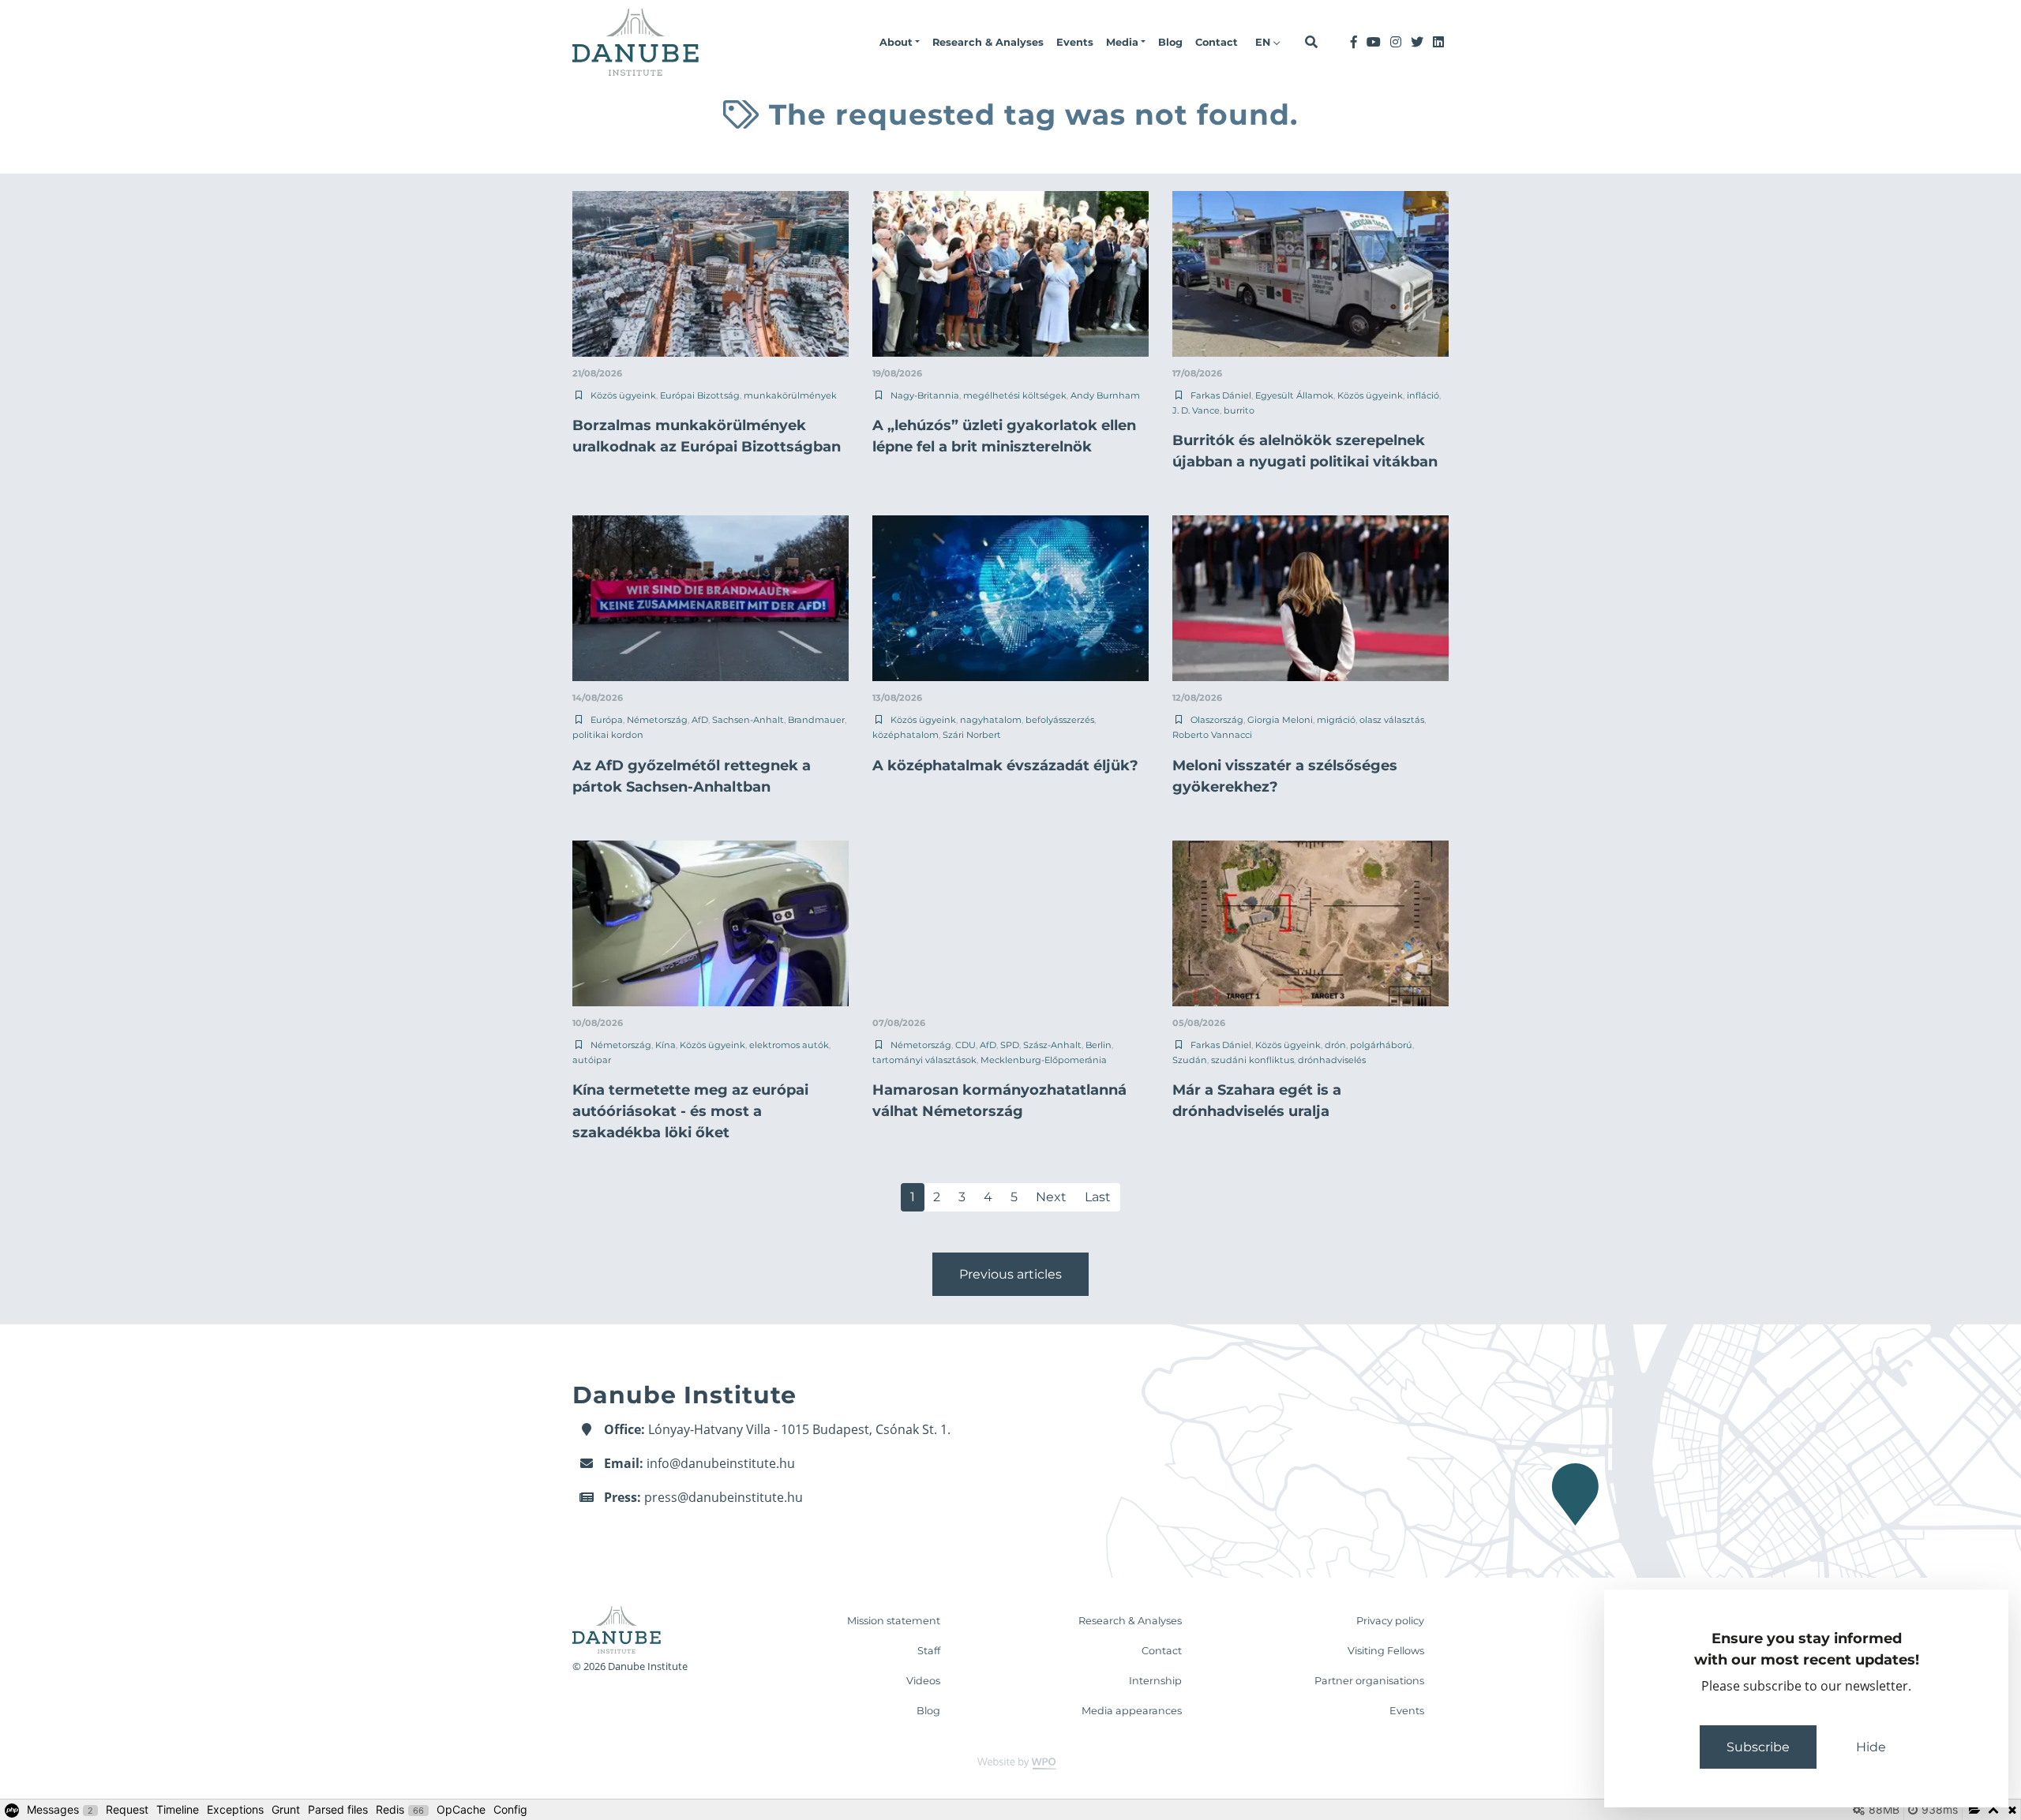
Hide (1871, 1747)
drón (1335, 1045)
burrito (1239, 410)
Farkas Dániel (1221, 395)
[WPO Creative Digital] (1010, 1762)
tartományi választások (924, 1060)
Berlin (1099, 1045)
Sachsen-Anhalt (748, 720)
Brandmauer (816, 720)
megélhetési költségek (1015, 395)
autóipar (592, 1060)
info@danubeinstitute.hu (721, 1463)
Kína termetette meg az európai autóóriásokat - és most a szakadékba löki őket (690, 1111)
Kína (666, 1045)
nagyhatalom (991, 720)
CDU (966, 1045)
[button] (900, 43)
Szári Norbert (972, 735)
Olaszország (1217, 720)
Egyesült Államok (1294, 395)
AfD (700, 720)
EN (1264, 42)
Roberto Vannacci (1212, 735)
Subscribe (1758, 1747)
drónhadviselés (1332, 1060)
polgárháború (1381, 1045)
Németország (657, 720)
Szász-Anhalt (1052, 1045)
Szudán (1190, 1060)
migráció (1336, 720)
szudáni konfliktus (1252, 1060)
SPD (1010, 1045)
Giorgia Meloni (1280, 720)
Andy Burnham (1105, 395)
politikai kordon (608, 735)
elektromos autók (789, 1045)
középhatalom (906, 735)
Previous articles (1010, 1274)
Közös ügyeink (623, 395)
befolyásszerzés (1060, 720)
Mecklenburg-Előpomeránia (1044, 1060)
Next (1051, 1197)
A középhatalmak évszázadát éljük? (1005, 766)
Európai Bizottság (700, 395)
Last (1098, 1197)
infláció (1423, 395)
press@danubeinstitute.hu (724, 1497)
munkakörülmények (790, 395)
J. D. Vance (1196, 410)
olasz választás (1392, 720)
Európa (607, 720)
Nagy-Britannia (925, 395)
